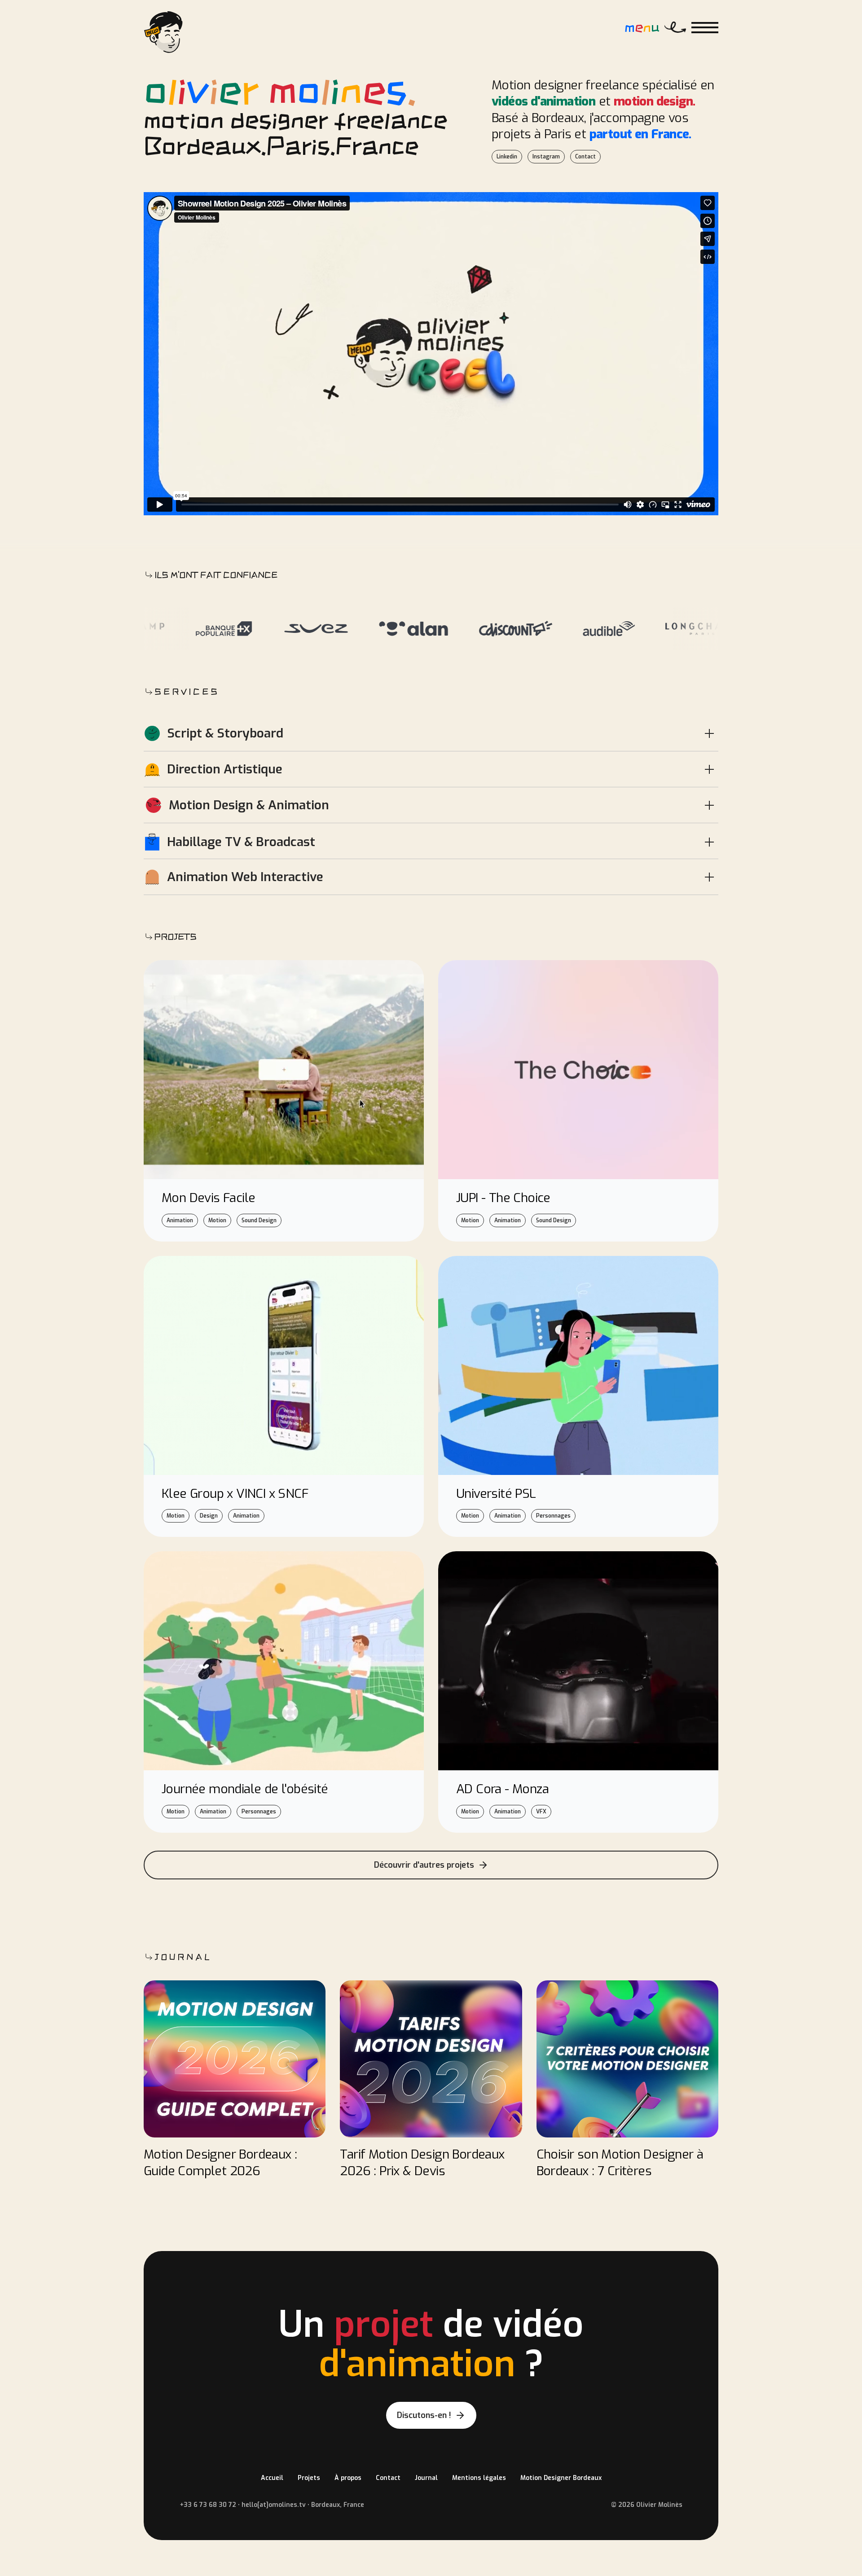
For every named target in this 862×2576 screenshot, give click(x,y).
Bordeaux (558, 118)
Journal (426, 2478)
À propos (348, 2478)
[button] (705, 28)
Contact (388, 2478)
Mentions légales (479, 2478)
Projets (309, 2478)
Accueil (272, 2478)
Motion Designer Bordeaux (561, 2478)
